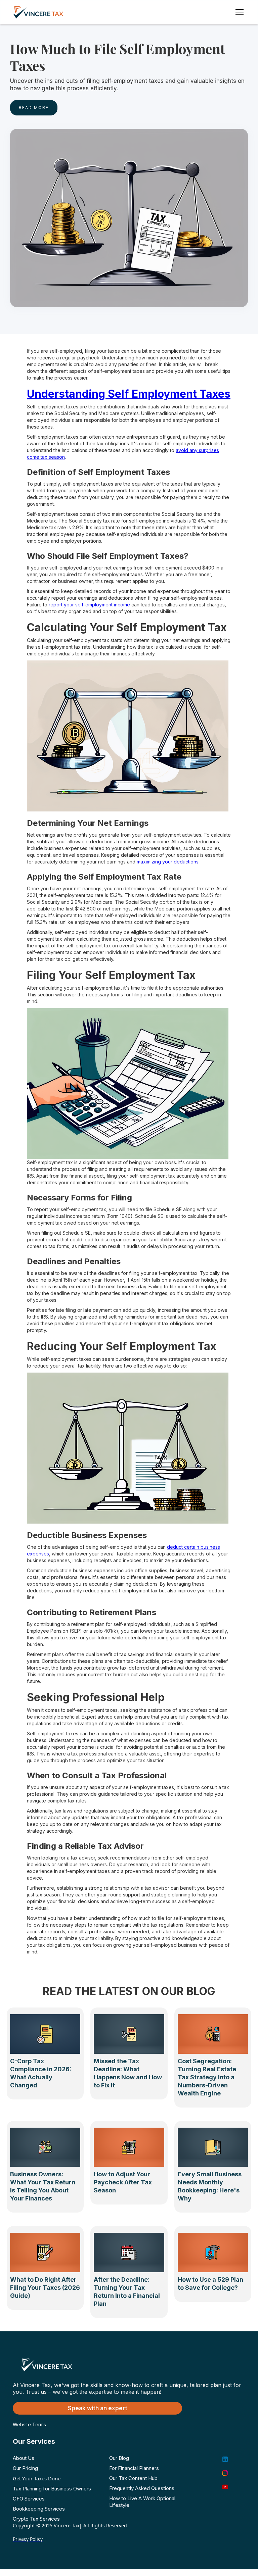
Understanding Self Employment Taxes (129, 394)
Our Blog (119, 2458)
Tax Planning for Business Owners (52, 2489)
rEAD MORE (34, 108)
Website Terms (29, 2424)
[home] (45, 12)
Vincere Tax (67, 2525)
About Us (24, 2458)
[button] (238, 12)
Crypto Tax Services (36, 2519)
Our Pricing (25, 2468)
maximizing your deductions (168, 862)
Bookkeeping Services (39, 2509)
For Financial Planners (134, 2468)
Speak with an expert (98, 2408)
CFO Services (29, 2499)
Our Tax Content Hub (133, 2478)
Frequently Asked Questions (142, 2488)
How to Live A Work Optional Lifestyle (142, 2502)
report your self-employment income (89, 605)
